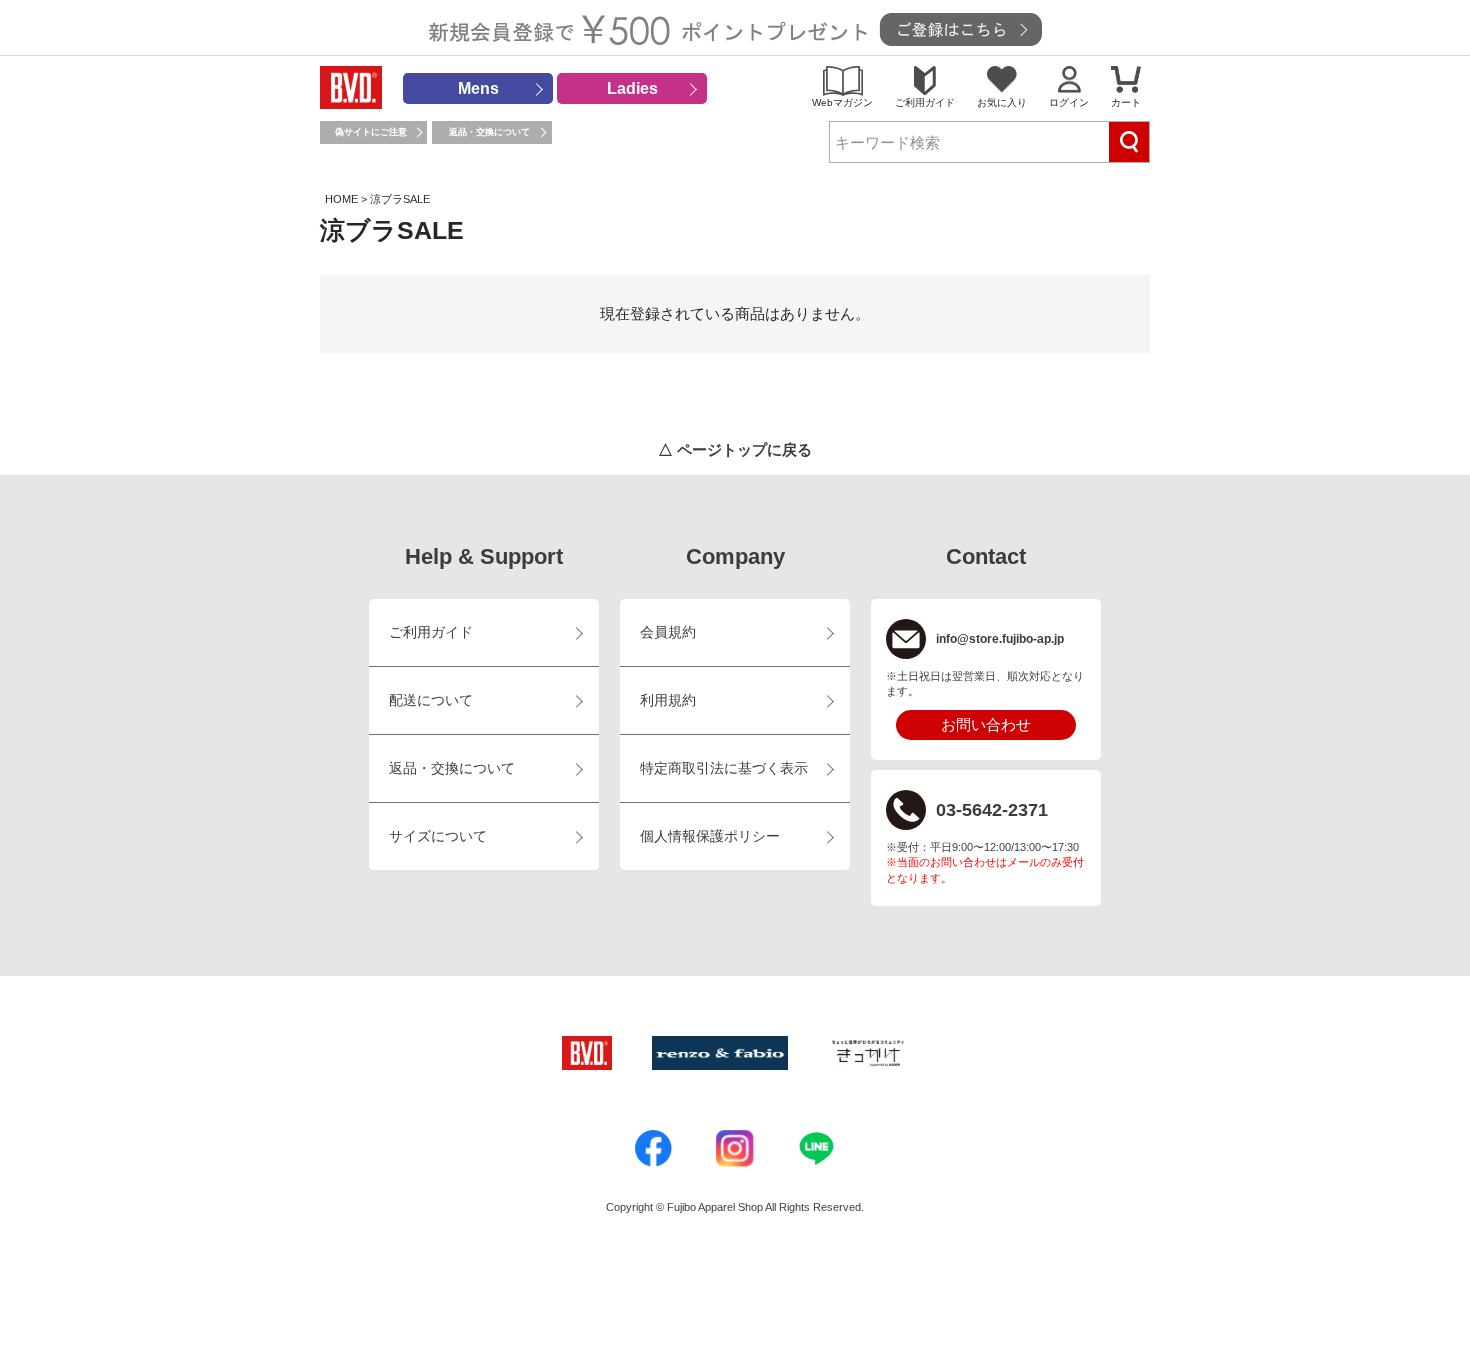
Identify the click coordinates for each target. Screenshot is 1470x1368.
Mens (478, 88)
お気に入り (1002, 102)
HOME (341, 199)
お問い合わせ (986, 724)
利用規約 (668, 700)
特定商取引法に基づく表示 (724, 768)
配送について (431, 700)
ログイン (1069, 102)
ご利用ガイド (925, 102)
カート (1126, 102)
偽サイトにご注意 (371, 132)
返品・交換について (489, 132)
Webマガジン (842, 102)
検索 (1129, 142)
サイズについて (438, 836)
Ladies (632, 88)
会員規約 (668, 632)
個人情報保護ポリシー (710, 836)
